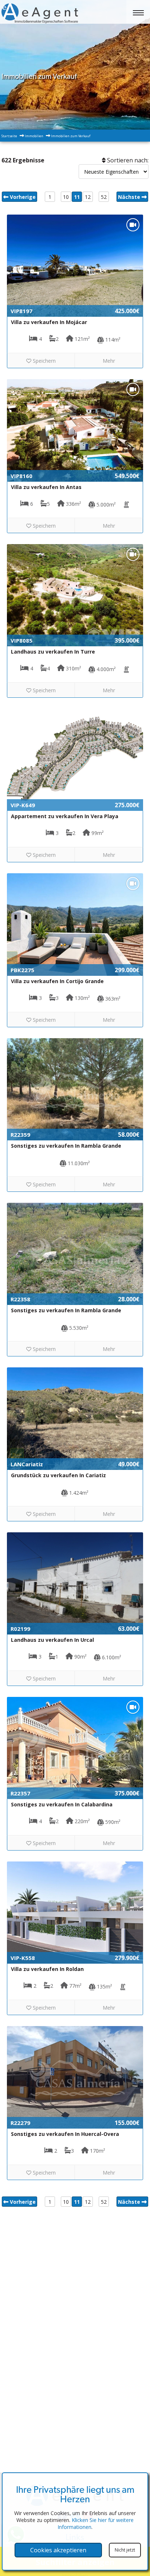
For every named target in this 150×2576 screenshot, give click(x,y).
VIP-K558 (23, 1958)
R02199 (20, 1629)
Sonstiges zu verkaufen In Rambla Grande (66, 1146)
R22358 (20, 1299)
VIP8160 (21, 476)
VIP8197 (21, 311)
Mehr (109, 361)
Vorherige (22, 197)
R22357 (20, 1793)
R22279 (20, 2123)
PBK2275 (22, 970)
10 (66, 197)
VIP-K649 (23, 805)
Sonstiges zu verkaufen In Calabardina (62, 1804)
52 (104, 197)
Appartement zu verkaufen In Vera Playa (65, 816)
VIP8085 (21, 640)
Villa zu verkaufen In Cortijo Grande (57, 981)
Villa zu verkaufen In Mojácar (49, 322)
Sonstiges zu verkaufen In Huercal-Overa (65, 2134)
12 (88, 197)
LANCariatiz (27, 1464)
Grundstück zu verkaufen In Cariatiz (58, 1475)
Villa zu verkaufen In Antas (46, 487)
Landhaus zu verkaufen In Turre (53, 652)
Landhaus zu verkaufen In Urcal (52, 1640)
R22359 (20, 1135)
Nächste (130, 197)
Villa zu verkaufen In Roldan (47, 1969)
